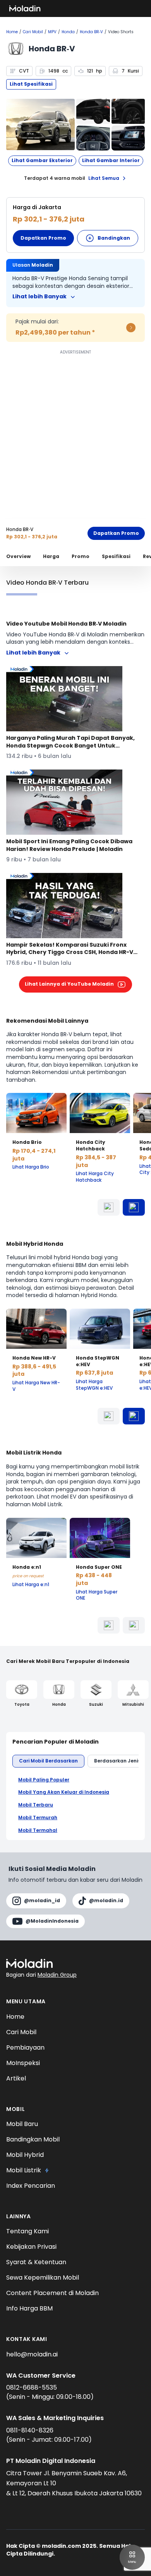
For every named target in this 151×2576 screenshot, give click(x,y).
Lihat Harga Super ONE (97, 1595)
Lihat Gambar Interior (111, 160)
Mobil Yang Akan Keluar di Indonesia (64, 1792)
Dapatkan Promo (43, 238)
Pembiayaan (25, 2047)
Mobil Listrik (24, 2170)
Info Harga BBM (29, 2308)
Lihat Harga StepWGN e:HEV (94, 1385)
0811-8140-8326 (30, 2430)
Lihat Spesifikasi (31, 84)
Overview (18, 556)
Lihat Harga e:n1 (31, 1585)
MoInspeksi (23, 2063)
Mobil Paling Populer (44, 1780)
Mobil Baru (22, 2124)
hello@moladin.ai (32, 2354)
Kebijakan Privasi (31, 2247)
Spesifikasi (116, 556)
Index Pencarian (31, 2186)
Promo (81, 556)
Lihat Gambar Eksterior (42, 160)
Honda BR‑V (91, 32)
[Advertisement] (75, 432)
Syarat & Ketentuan (36, 2262)
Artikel (16, 2078)
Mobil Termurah (38, 1818)
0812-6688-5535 (32, 2387)
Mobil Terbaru (36, 1805)
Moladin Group (57, 1975)
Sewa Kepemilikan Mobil (43, 2277)
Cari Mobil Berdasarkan (48, 1761)
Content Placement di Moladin (52, 2293)
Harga (51, 556)
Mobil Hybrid (25, 2155)
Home (12, 32)
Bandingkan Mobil (33, 2139)
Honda (68, 32)
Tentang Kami (27, 2231)
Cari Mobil (33, 32)
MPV (52, 32)
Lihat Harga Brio (31, 1167)
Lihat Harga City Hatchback (95, 1177)
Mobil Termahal (38, 1830)
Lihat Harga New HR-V (36, 1386)
